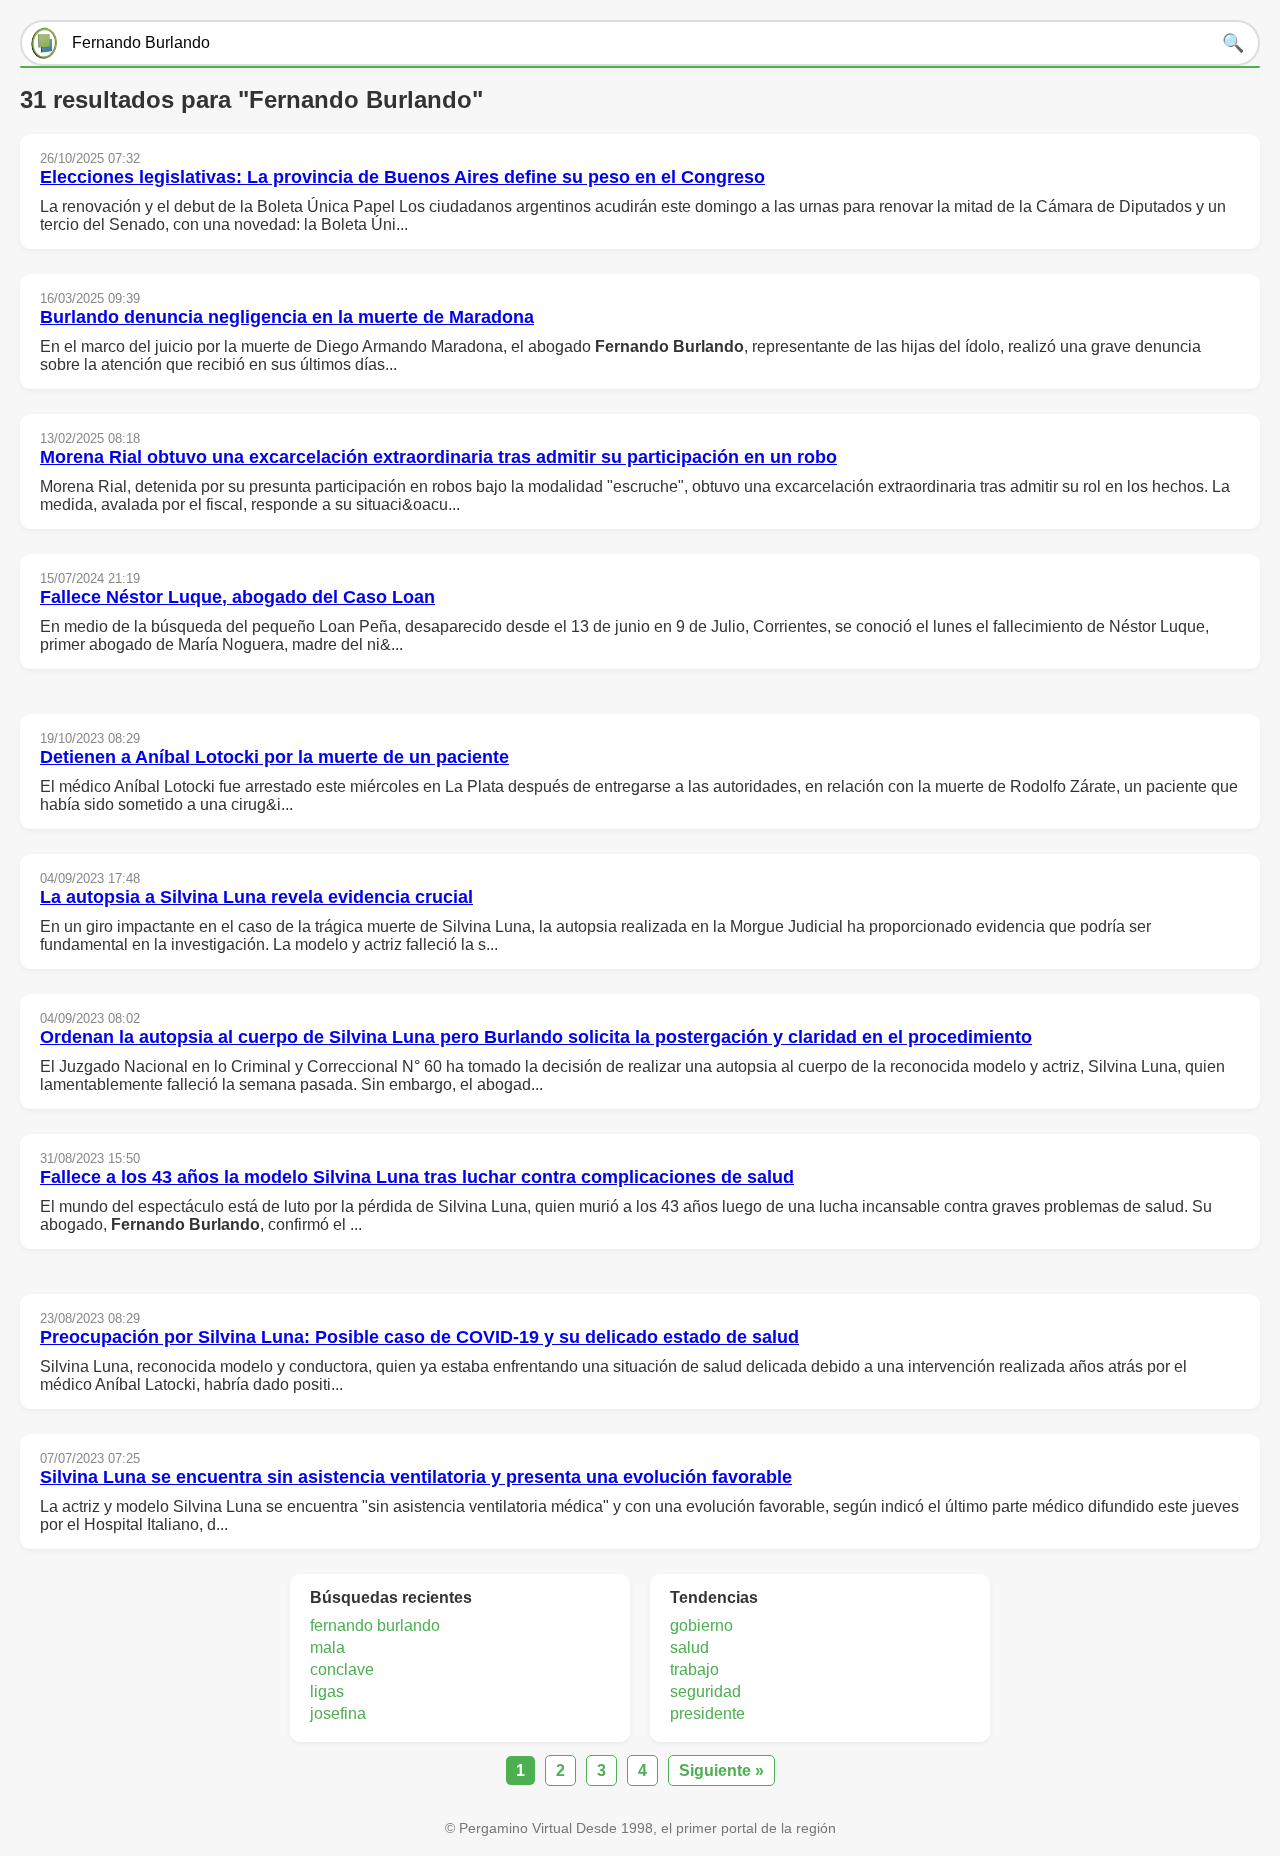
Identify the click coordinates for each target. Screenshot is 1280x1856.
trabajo (694, 1669)
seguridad (705, 1691)
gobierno (701, 1625)
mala (327, 1647)
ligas (327, 1691)
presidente (707, 1713)
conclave (342, 1669)
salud (689, 1647)
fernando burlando (375, 1625)
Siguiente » (721, 1770)
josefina (338, 1713)
